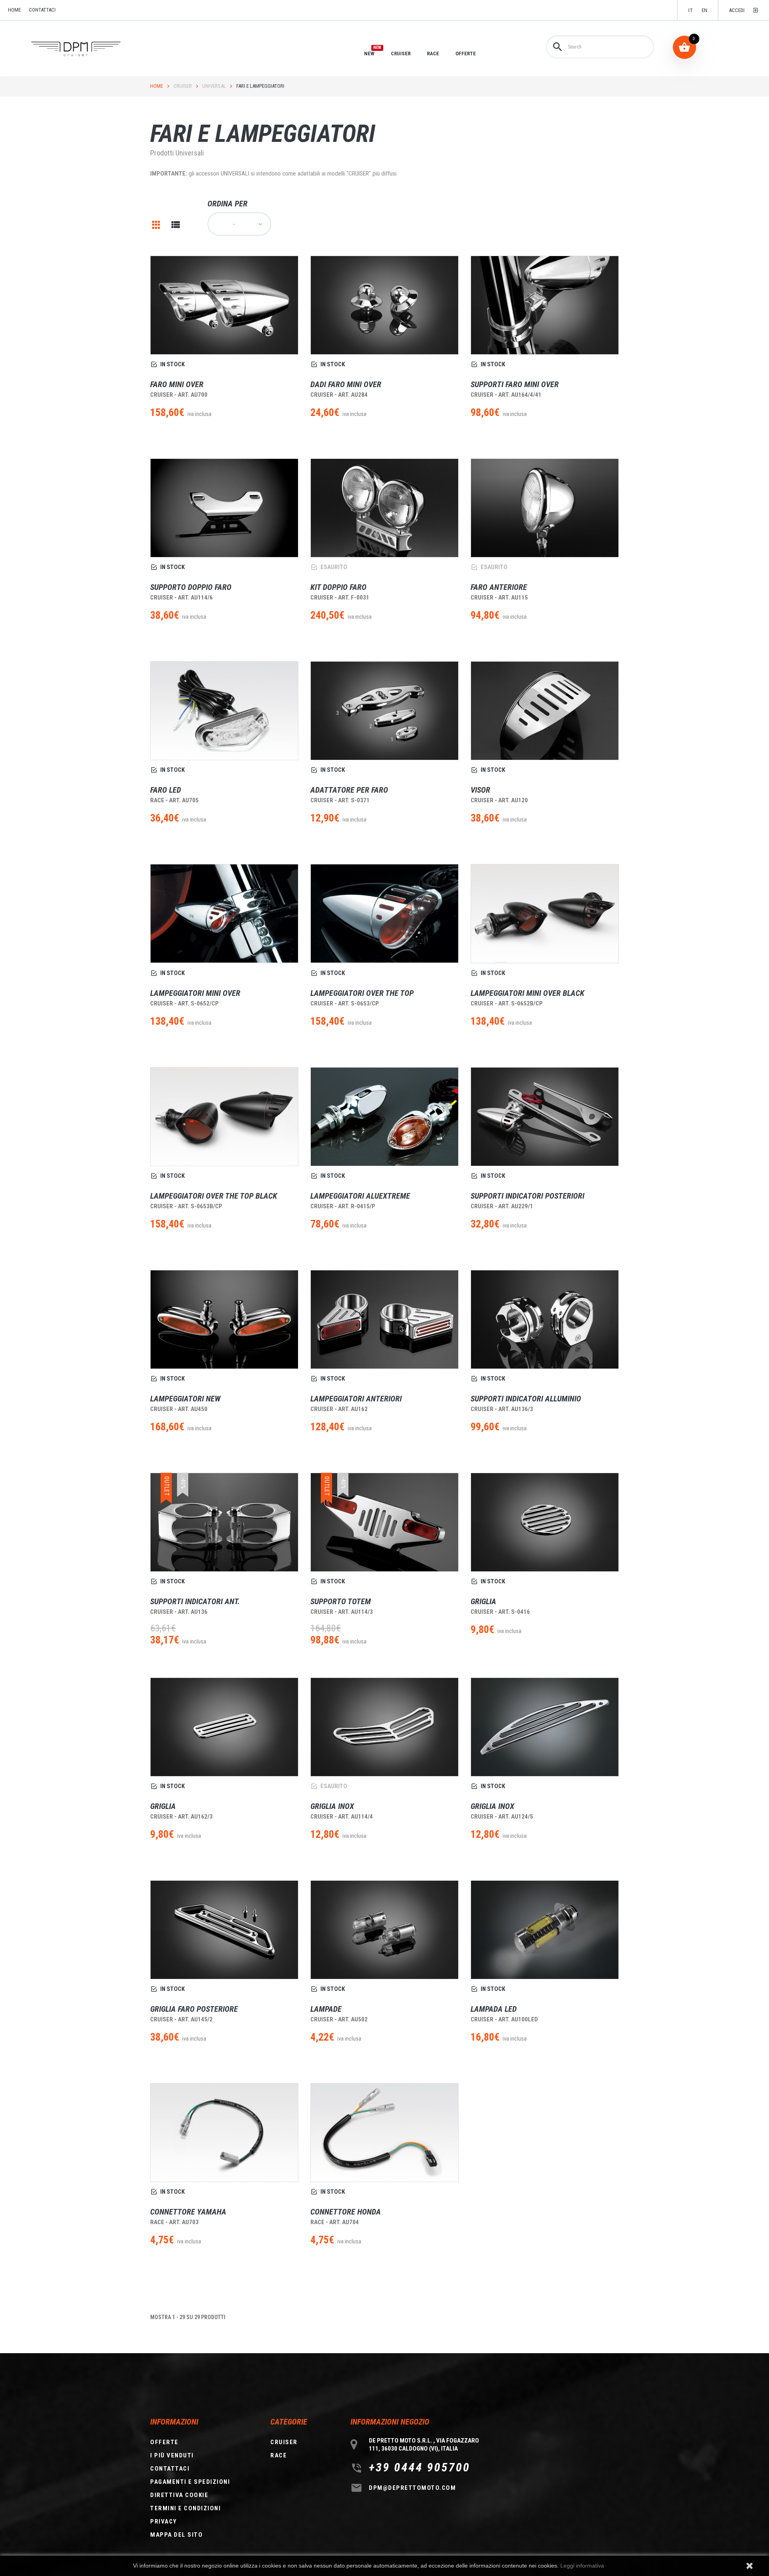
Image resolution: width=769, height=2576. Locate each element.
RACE (433, 53)
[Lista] (175, 225)
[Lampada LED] (545, 1930)
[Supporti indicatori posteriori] (545, 1117)
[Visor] (545, 711)
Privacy (164, 2521)
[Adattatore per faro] (384, 711)
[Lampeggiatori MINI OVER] (224, 914)
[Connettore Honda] (384, 2133)
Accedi (737, 10)
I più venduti (172, 2455)
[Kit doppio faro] (384, 508)
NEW (369, 53)
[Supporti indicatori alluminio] (545, 1319)
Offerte (164, 2442)
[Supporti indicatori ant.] (224, 1522)
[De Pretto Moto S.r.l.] (87, 49)
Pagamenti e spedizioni (190, 2482)
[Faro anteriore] (545, 508)
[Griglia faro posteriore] (224, 1930)
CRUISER (401, 53)
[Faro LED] (224, 711)
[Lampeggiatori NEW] (224, 1319)
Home (157, 86)
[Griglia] (156, 225)
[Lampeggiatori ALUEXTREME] (384, 1117)
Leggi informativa (582, 2566)
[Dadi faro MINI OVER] (384, 305)
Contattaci (42, 10)
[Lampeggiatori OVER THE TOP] (384, 914)
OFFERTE (466, 53)
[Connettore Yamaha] (224, 2133)
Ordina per (227, 204)
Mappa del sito (176, 2535)
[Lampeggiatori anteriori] (384, 1319)
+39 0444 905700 (420, 2467)
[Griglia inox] (384, 1727)
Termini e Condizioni (185, 2508)
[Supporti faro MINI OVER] (545, 305)
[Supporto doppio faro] (224, 508)
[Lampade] (384, 1930)
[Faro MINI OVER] (224, 305)
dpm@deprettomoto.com (412, 2488)
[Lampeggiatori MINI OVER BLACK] (545, 914)
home (14, 10)
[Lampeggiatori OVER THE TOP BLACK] (224, 1117)
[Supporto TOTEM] (384, 1522)
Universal (214, 86)
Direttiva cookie (179, 2495)
